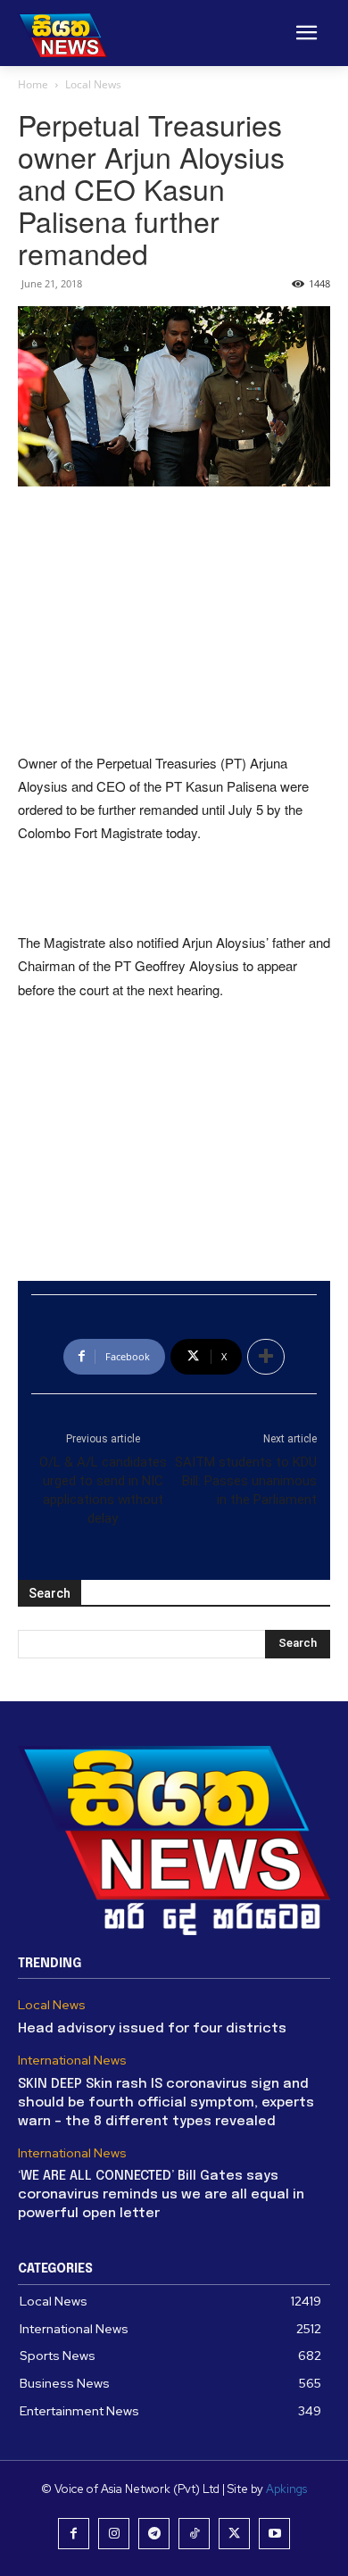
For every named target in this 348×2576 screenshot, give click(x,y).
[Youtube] (274, 2534)
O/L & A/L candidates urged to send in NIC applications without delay (103, 1490)
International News (72, 2061)
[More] (266, 1357)
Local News (93, 84)
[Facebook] (74, 2534)
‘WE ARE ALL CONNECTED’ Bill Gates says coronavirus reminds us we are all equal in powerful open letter (161, 2195)
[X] (234, 2534)
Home (33, 84)
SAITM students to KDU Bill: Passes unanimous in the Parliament (246, 1481)
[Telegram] (154, 2534)
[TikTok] (194, 2534)
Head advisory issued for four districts (152, 2029)
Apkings (286, 2489)
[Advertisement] (174, 621)
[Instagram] (114, 2534)
